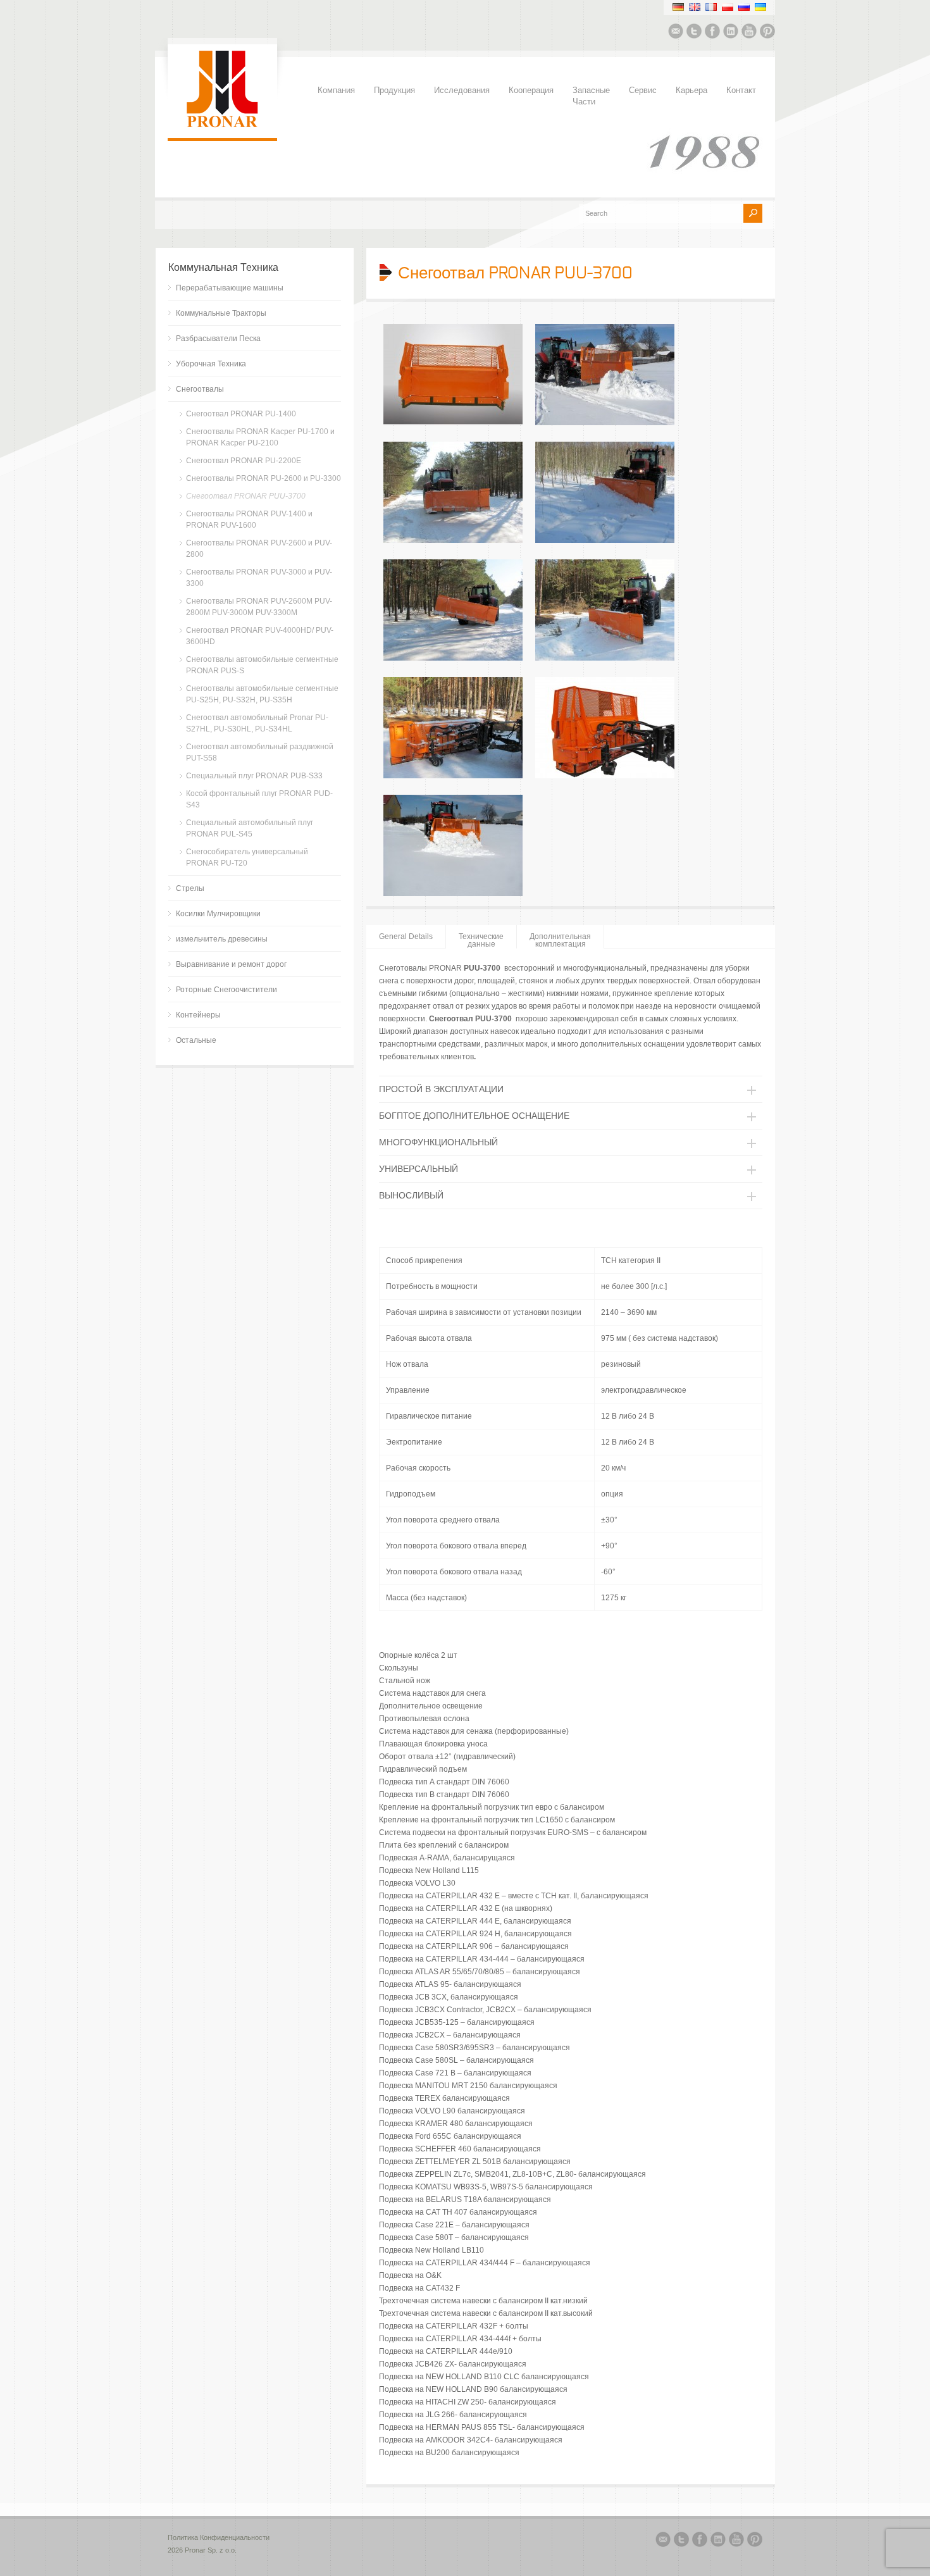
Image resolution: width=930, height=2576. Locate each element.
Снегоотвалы (200, 389)
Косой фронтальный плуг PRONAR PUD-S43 (259, 799)
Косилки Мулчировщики (218, 914)
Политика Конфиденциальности (219, 2537)
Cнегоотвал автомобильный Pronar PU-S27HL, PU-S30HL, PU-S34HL (257, 723)
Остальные (196, 1040)
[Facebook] (712, 33)
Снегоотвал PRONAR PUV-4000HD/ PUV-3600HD (260, 636)
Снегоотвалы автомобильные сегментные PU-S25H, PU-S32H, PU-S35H (262, 694)
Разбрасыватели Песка (218, 339)
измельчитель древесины (222, 939)
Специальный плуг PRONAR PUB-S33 (254, 776)
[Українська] (760, 7)
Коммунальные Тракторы (221, 313)
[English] (695, 7)
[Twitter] (694, 33)
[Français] (711, 7)
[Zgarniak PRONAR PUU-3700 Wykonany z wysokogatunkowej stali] (605, 658)
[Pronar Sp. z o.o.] (222, 125)
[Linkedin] (731, 33)
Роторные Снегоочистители (226, 990)
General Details (406, 936)
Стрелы (190, 888)
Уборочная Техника (211, 364)
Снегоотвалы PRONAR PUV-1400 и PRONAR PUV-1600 (249, 520)
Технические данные (481, 940)
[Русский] (744, 7)
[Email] (676, 33)
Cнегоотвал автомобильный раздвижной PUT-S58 (260, 752)
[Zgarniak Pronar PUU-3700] (453, 423)
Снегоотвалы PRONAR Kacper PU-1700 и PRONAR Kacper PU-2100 (260, 437)
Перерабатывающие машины (230, 288)
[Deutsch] (678, 7)
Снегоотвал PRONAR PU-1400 (241, 414)
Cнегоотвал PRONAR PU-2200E (244, 461)
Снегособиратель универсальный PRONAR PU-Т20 (247, 857)
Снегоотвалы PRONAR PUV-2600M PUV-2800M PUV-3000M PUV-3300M (259, 607)
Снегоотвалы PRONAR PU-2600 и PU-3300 (263, 478)
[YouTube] (749, 33)
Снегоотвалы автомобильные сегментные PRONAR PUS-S (262, 665)
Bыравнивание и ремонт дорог (231, 964)
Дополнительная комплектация (560, 940)
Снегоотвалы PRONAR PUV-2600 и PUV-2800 (259, 549)
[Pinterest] (767, 33)
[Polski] (728, 7)
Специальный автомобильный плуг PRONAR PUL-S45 (250, 828)
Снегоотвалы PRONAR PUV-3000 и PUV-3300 (259, 578)
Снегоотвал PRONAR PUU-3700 (246, 496)
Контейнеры (198, 1015)
